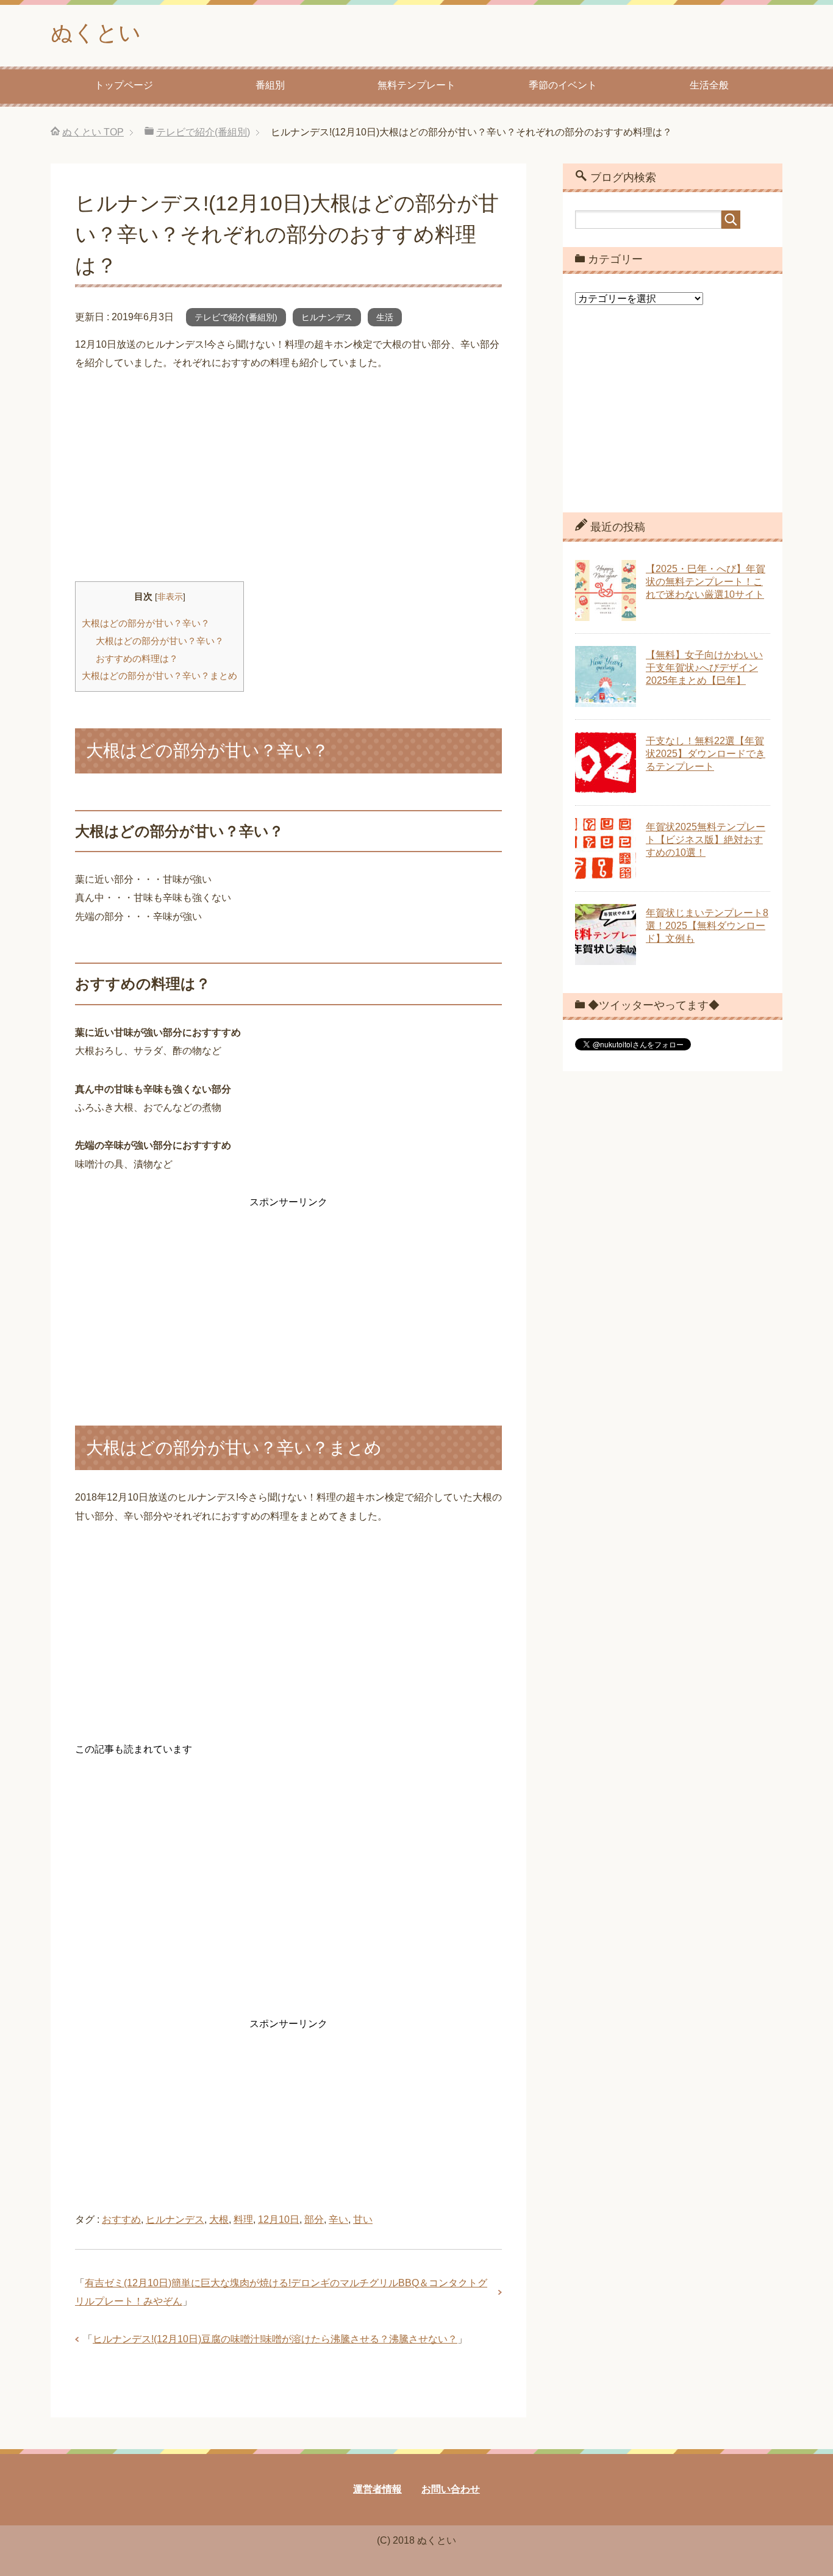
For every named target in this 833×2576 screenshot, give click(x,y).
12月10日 (279, 2219)
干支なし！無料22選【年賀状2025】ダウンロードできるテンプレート (706, 754)
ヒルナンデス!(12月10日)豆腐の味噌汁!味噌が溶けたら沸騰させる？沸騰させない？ (275, 2339)
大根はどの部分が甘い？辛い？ (146, 623)
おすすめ (121, 2219)
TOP (93, 132)
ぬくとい (96, 33)
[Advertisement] (288, 477)
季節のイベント (563, 85)
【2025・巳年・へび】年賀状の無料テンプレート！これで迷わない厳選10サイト (706, 582)
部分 (314, 2219)
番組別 (270, 85)
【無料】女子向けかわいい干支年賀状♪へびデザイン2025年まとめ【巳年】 (704, 668)
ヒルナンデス (327, 317)
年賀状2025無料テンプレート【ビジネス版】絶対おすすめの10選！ (706, 840)
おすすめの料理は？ (137, 658)
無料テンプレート (416, 85)
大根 (219, 2219)
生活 (385, 317)
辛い (338, 2219)
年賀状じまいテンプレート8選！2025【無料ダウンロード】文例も (707, 926)
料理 (243, 2219)
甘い (363, 2219)
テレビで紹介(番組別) (236, 317)
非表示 (170, 597)
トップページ (124, 85)
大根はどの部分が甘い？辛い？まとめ (159, 676)
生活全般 (709, 85)
